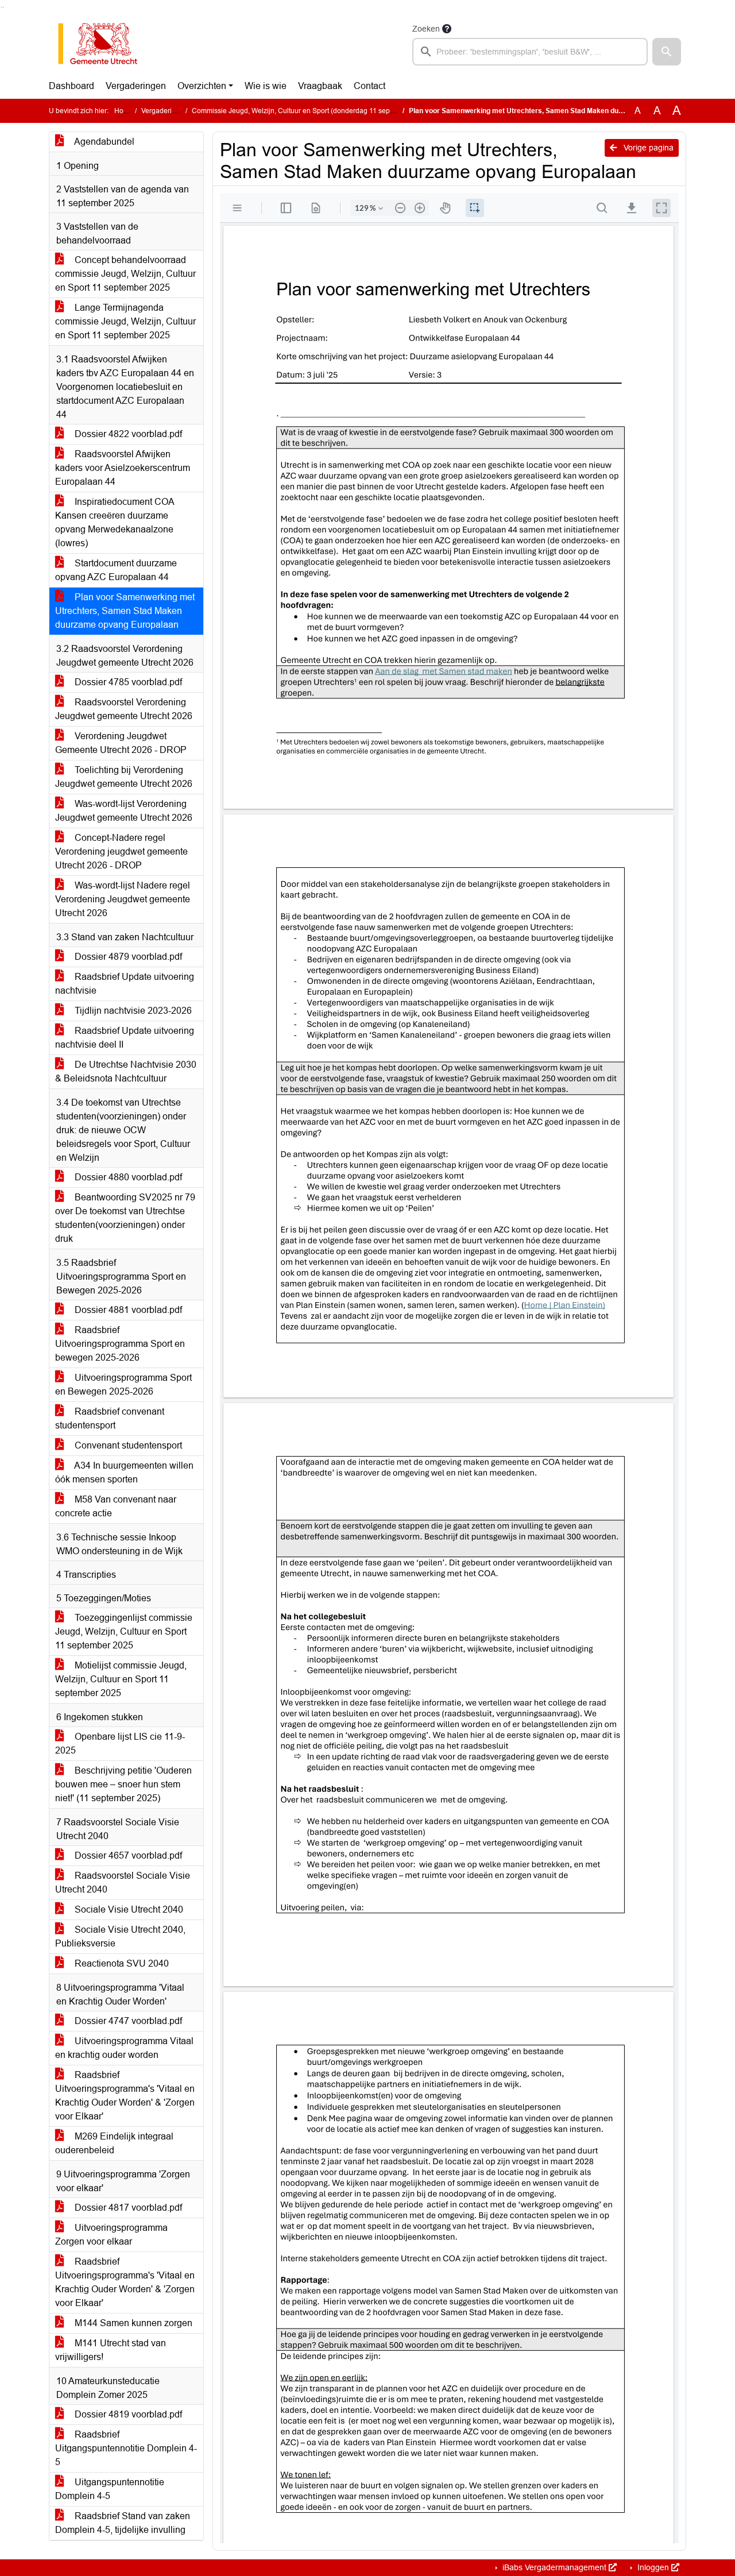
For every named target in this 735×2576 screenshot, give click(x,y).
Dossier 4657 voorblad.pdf (127, 1855)
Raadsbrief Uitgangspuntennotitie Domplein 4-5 (126, 2448)
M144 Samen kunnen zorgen (132, 2323)
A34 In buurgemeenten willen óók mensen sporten (124, 1472)
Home (124, 111)
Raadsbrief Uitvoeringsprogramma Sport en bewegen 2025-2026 (120, 1344)
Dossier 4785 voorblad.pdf (127, 682)
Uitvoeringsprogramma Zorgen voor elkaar (111, 2235)
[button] (667, 52)
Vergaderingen (136, 86)
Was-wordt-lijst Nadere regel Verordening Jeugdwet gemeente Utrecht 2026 (123, 899)
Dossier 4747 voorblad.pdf (127, 2021)
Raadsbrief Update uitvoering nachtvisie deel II (125, 1038)
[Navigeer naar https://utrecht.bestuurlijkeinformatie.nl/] (104, 44)
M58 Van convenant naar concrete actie (116, 1506)
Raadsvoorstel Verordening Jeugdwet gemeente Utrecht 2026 (124, 709)
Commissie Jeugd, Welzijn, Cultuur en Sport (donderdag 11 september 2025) (312, 111)
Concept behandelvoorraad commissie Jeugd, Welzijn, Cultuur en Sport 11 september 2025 (125, 274)
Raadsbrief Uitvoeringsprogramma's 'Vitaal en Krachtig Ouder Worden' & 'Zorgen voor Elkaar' (125, 2096)
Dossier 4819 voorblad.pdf (127, 2414)
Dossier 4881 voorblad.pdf (127, 1310)
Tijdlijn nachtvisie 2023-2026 (132, 1011)
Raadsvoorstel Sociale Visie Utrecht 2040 (123, 1882)
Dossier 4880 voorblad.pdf (127, 1177)
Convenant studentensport (127, 1445)
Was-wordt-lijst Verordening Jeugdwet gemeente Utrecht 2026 (124, 811)
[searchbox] (530, 52)
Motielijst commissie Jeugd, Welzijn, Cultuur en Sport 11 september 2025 (121, 1679)
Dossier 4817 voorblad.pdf (127, 2208)
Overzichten (202, 86)
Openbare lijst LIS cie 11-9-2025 (120, 1743)
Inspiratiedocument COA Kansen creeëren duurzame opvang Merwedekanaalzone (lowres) (115, 522)
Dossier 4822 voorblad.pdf (127, 434)
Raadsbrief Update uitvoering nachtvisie (125, 984)
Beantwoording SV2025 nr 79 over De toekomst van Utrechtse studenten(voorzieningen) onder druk (125, 1218)
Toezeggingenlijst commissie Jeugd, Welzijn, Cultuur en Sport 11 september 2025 (124, 1631)
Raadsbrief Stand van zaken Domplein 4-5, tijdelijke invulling (123, 2523)
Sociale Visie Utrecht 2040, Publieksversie (120, 1936)
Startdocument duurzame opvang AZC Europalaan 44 (116, 570)
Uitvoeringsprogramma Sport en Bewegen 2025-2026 (123, 1384)
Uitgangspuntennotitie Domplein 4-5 (110, 2489)
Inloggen (653, 2567)
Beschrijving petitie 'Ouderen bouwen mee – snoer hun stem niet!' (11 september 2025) (123, 1784)
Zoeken (426, 29)
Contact (370, 86)
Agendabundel (103, 142)
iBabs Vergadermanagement (554, 2567)
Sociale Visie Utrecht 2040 (128, 1909)
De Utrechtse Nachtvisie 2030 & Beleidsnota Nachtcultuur (126, 1071)
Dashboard (71, 86)
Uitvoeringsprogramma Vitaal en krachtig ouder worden (124, 2048)
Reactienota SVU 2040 (121, 1963)
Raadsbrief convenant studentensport (110, 1418)
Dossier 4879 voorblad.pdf (127, 957)
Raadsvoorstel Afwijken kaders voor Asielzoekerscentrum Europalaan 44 (123, 468)
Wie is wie (266, 86)
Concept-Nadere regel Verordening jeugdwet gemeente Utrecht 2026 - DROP (121, 851)
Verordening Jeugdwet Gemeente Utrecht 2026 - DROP (121, 743)
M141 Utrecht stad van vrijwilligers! (111, 2350)
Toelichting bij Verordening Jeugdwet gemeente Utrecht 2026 (124, 777)
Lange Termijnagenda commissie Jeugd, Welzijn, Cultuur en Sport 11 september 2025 (125, 321)
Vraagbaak (320, 86)
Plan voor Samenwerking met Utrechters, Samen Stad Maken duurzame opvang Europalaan (125, 611)
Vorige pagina (647, 148)
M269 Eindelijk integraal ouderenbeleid (114, 2143)
